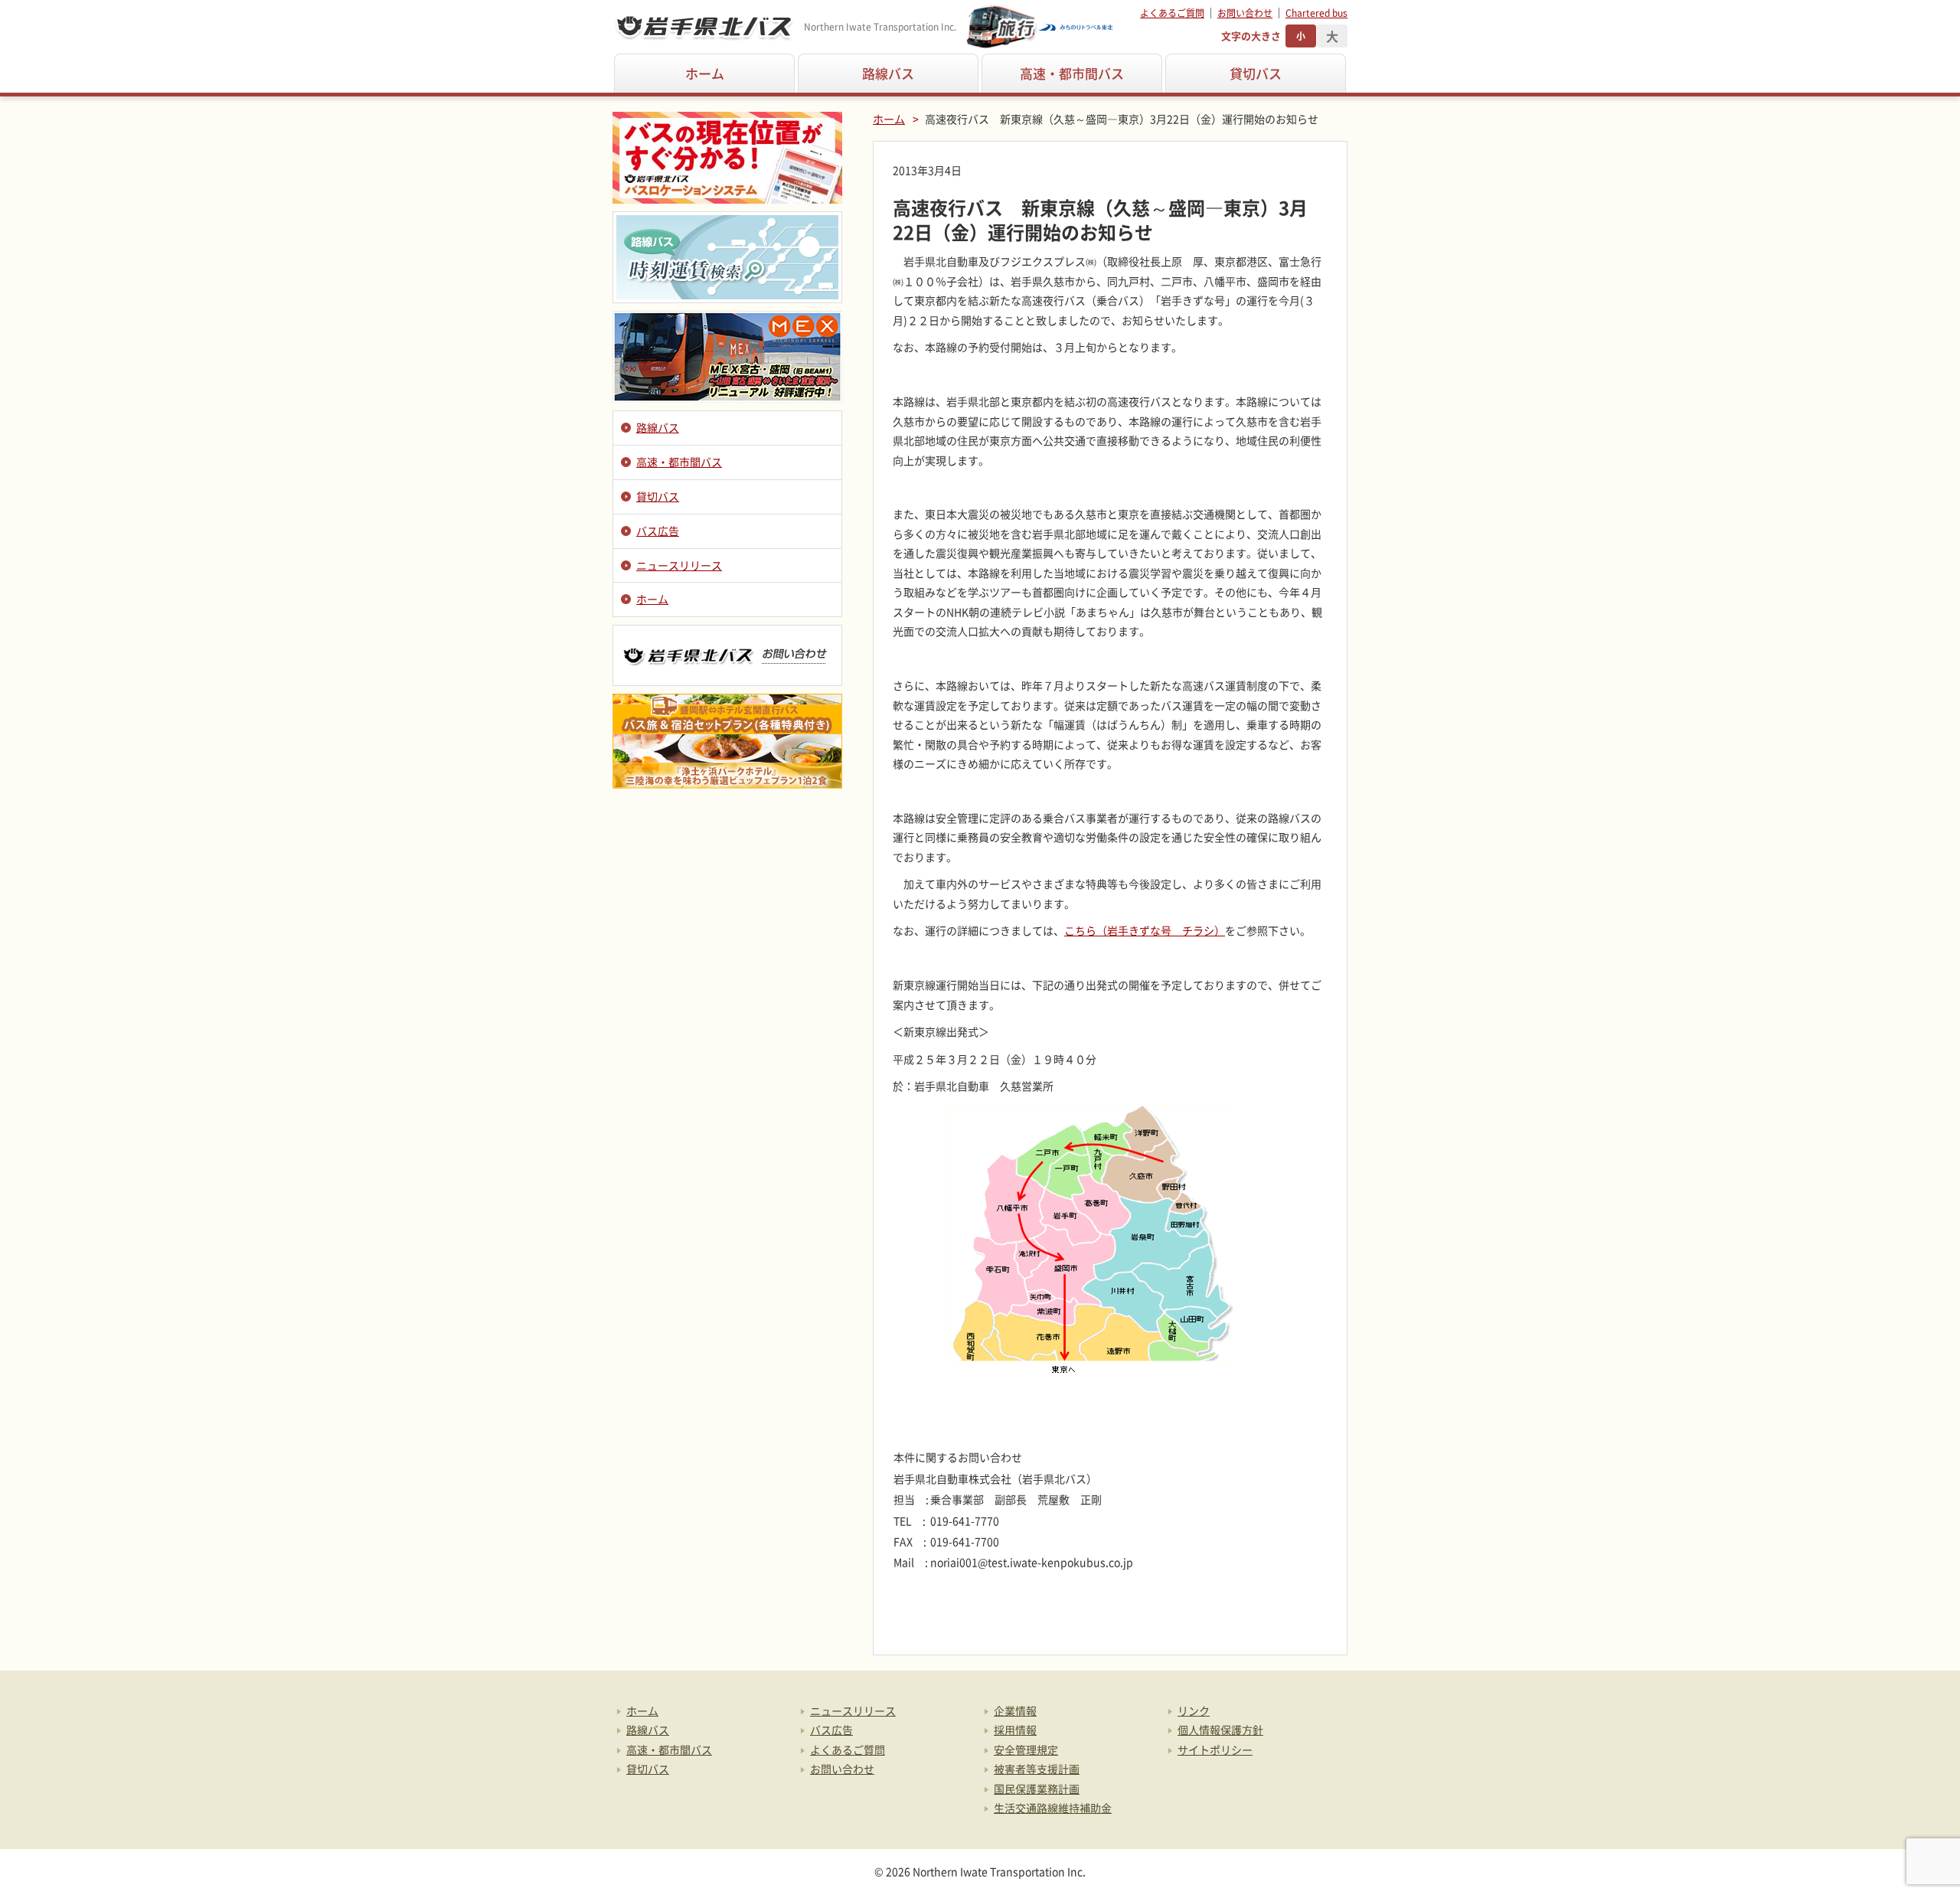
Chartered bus (1316, 13)
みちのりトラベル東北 (1040, 27)
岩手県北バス (704, 27)
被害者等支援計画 (1037, 1769)
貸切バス (1256, 73)
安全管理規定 (1026, 1750)
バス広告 (658, 531)
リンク (1194, 1710)
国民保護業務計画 (1037, 1789)
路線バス (888, 73)
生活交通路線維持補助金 (1053, 1808)
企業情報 (1015, 1710)
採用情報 (1015, 1730)
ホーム (705, 73)
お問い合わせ (1245, 13)
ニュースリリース (679, 565)
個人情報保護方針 (1220, 1730)
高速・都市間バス (1072, 73)
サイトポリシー (1215, 1750)
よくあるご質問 (1172, 13)
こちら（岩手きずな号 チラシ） (1145, 930)
